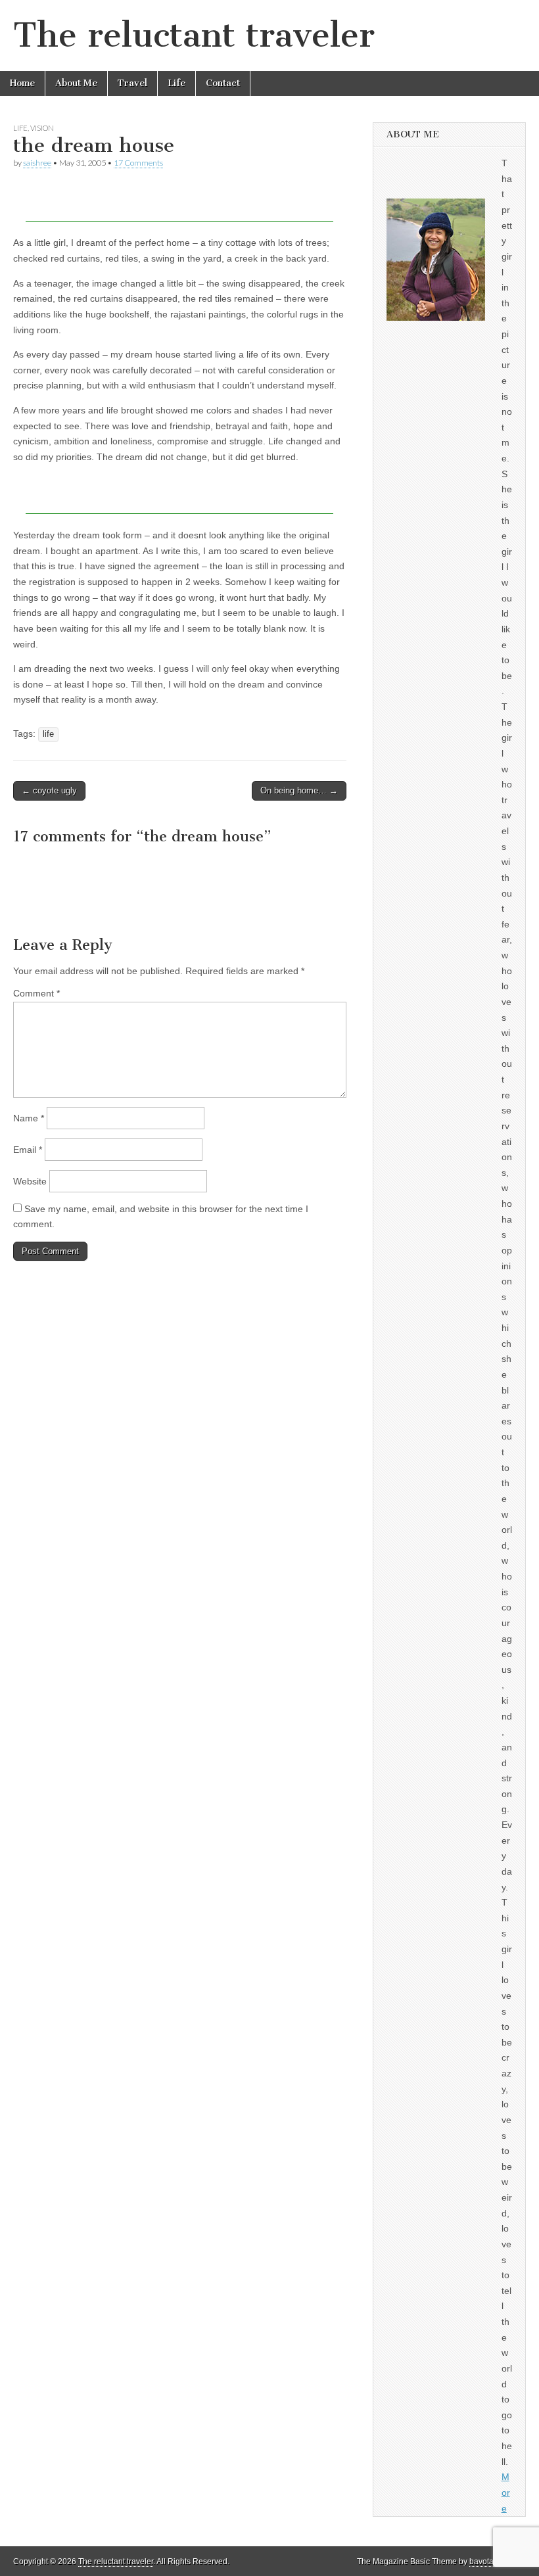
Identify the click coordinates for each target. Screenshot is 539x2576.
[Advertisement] (179, 202)
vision (42, 128)
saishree (37, 163)
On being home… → (299, 790)
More (506, 2492)
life (48, 734)
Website (30, 1181)
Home (22, 83)
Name (29, 1118)
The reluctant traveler (194, 35)
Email (28, 1150)
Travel (132, 83)
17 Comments (138, 163)
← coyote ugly (49, 790)
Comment (36, 993)
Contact (223, 83)
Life (176, 83)
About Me (76, 83)
